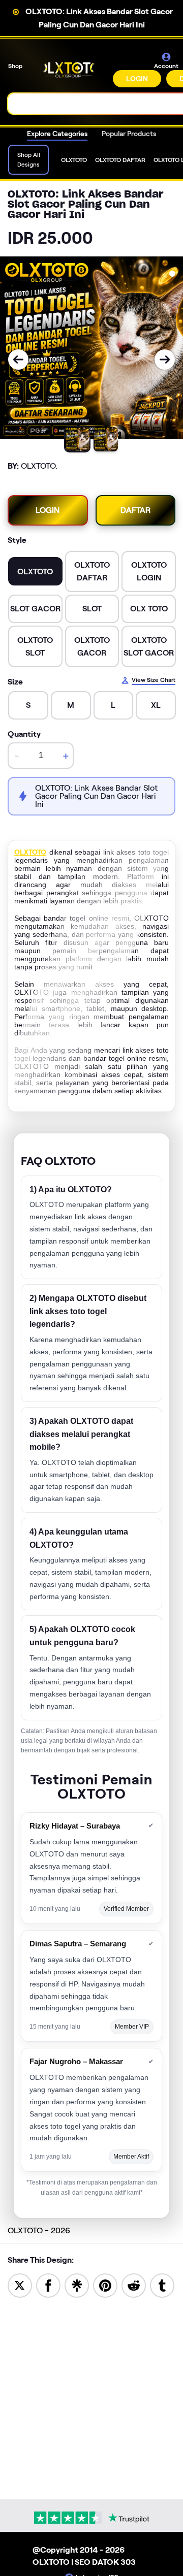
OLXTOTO (30, 852)
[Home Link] (69, 70)
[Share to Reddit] (134, 2285)
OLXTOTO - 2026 (39, 2230)
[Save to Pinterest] (105, 2285)
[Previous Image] (18, 360)
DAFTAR (135, 510)
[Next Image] (165, 360)
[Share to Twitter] (20, 2285)
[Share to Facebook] (48, 2285)
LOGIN (137, 79)
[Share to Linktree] (77, 2285)
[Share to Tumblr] (162, 2285)
